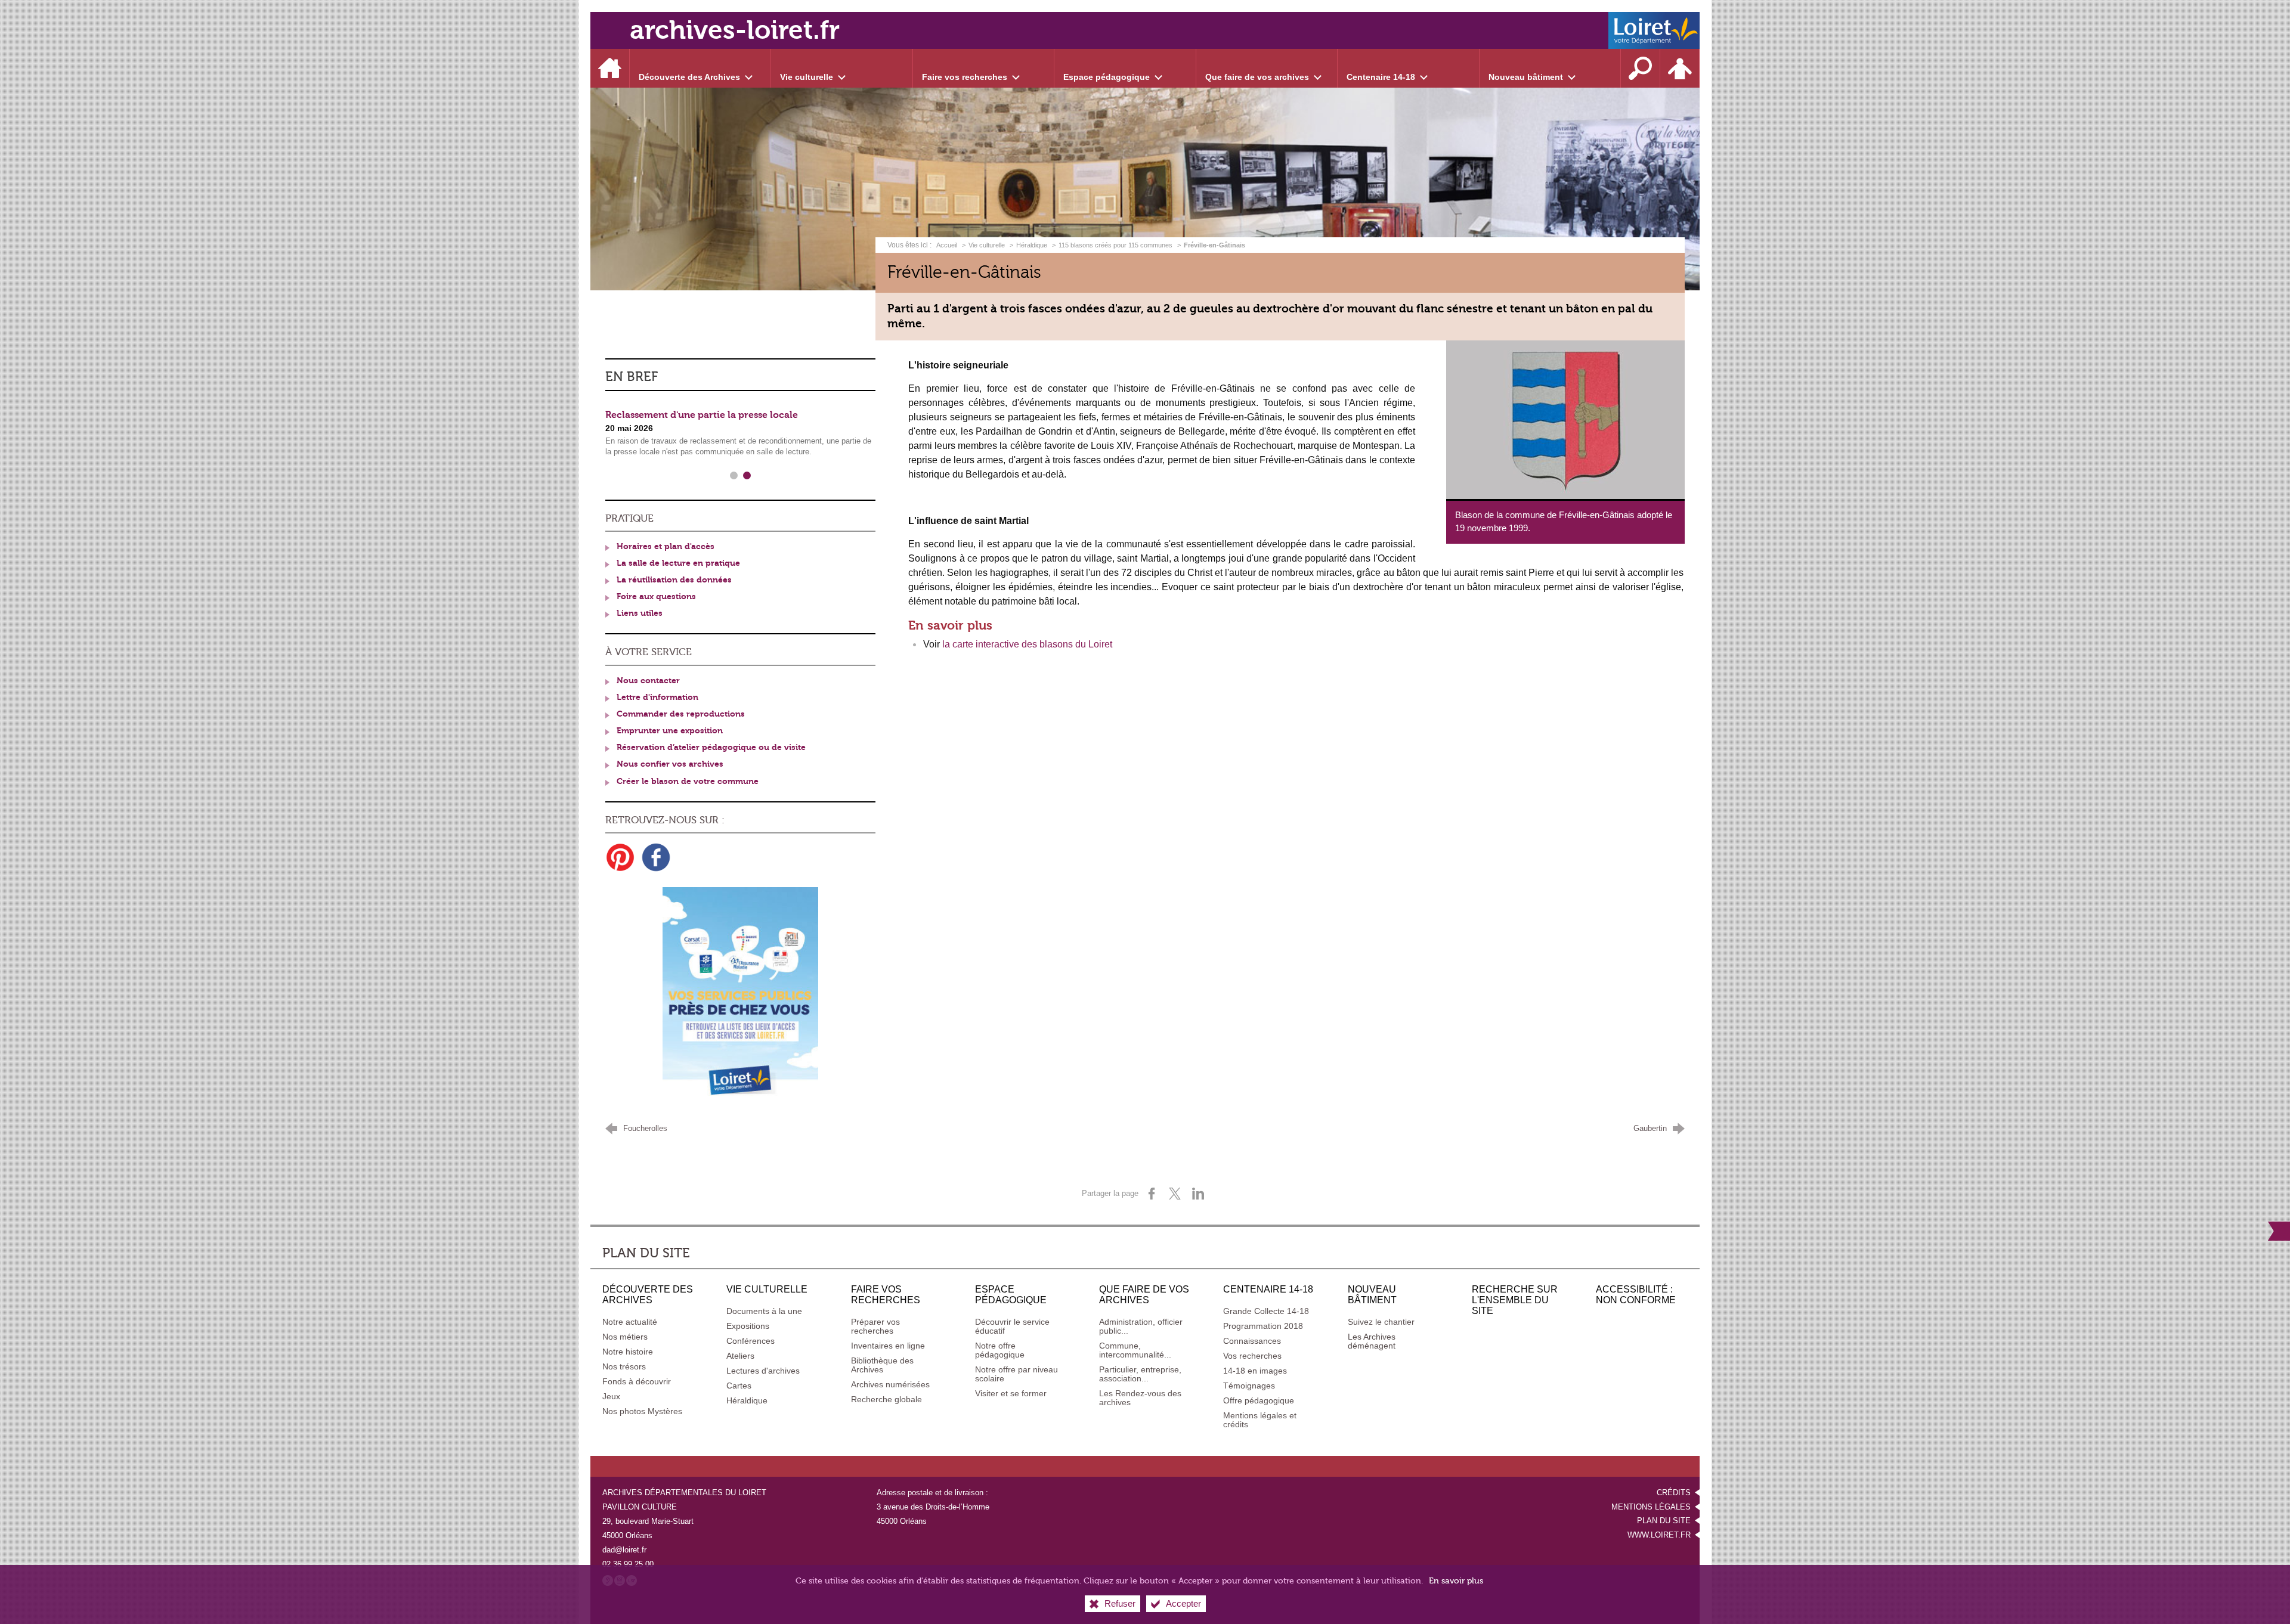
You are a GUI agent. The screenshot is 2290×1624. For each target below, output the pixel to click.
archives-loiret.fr (735, 30)
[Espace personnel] (1680, 68)
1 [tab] (734, 476)
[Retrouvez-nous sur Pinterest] (620, 857)
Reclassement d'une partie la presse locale (702, 415)
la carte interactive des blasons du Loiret (1027, 644)
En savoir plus (1456, 1581)
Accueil (948, 245)
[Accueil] (610, 68)
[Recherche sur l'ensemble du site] (1641, 68)
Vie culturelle (987, 245)
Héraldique (1032, 245)
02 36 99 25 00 (628, 1564)
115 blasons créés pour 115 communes (1115, 245)
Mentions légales (1651, 1507)
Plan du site (1664, 1521)
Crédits (1674, 1493)
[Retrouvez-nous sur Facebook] (656, 857)
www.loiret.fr (1659, 1535)
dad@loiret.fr (624, 1550)
